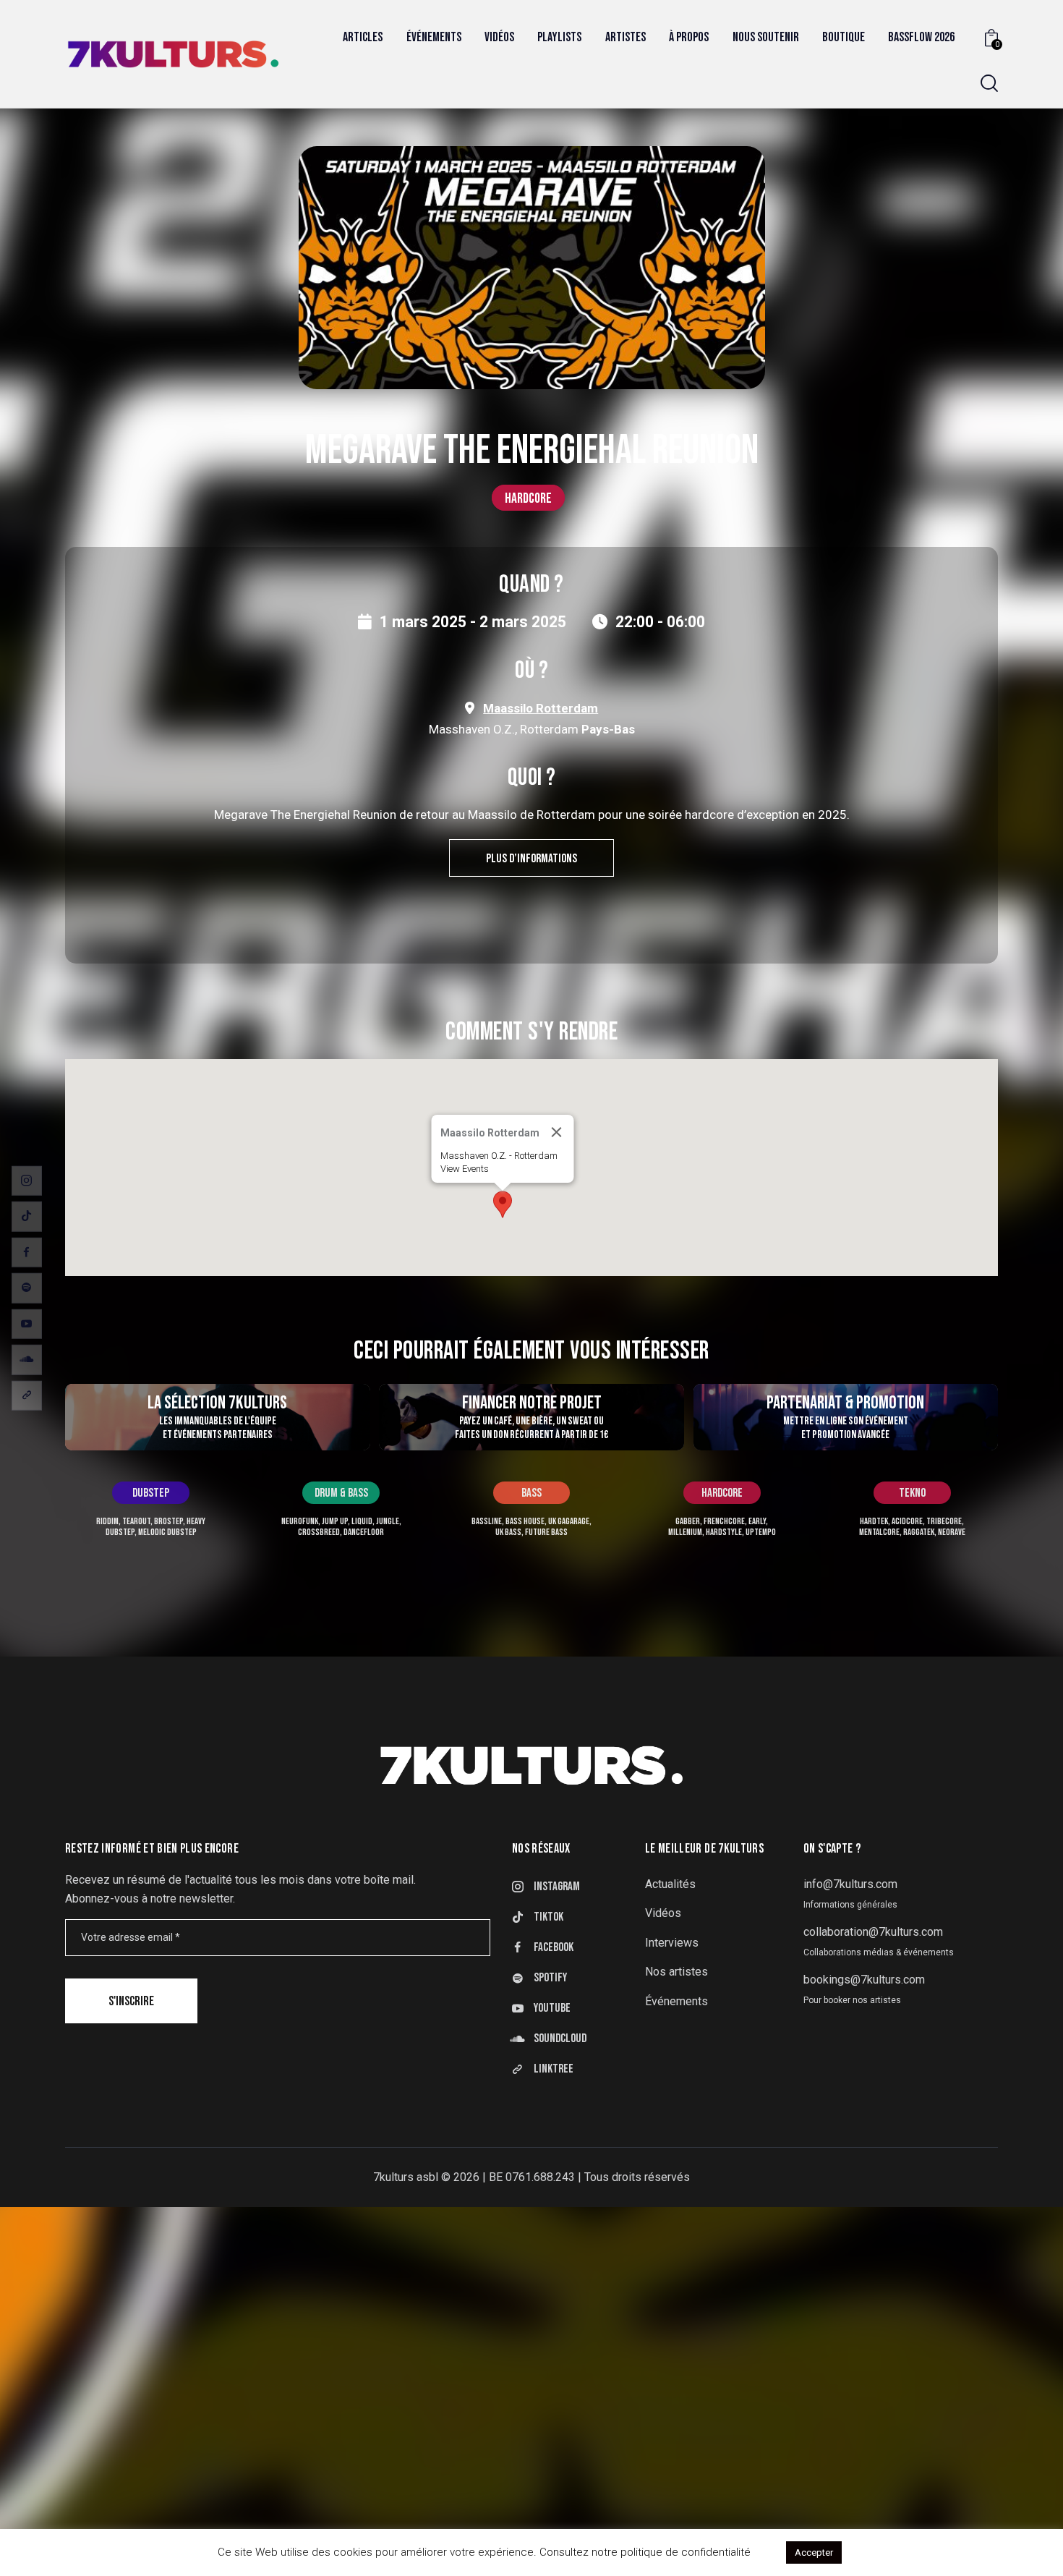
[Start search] (989, 84)
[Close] (557, 1132)
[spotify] (27, 1288)
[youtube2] (27, 1324)
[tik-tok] (27, 1217)
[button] (503, 1204)
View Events (465, 1169)
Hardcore (528, 498)
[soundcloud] (27, 1360)
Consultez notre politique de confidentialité (645, 2552)
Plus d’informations (531, 859)
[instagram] (27, 1181)
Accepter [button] (814, 2552)
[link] (27, 1395)
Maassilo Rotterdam (541, 708)
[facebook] (27, 1252)
